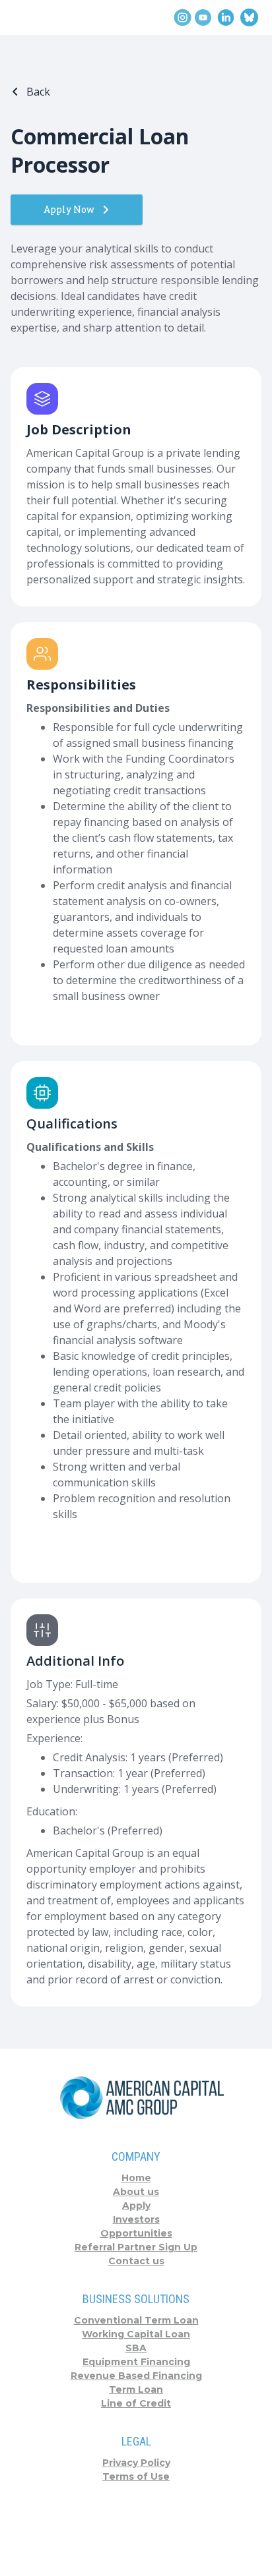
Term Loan (136, 2389)
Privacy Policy (136, 2463)
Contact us (136, 2261)
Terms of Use (136, 2476)
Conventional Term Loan (136, 2320)
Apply (136, 2206)
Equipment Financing (136, 2362)
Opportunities (136, 2233)
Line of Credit (136, 2403)
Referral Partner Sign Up (136, 2247)
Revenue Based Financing (136, 2376)
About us (136, 2192)
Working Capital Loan (136, 2334)
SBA (136, 2348)
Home (136, 2178)
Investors (136, 2219)
